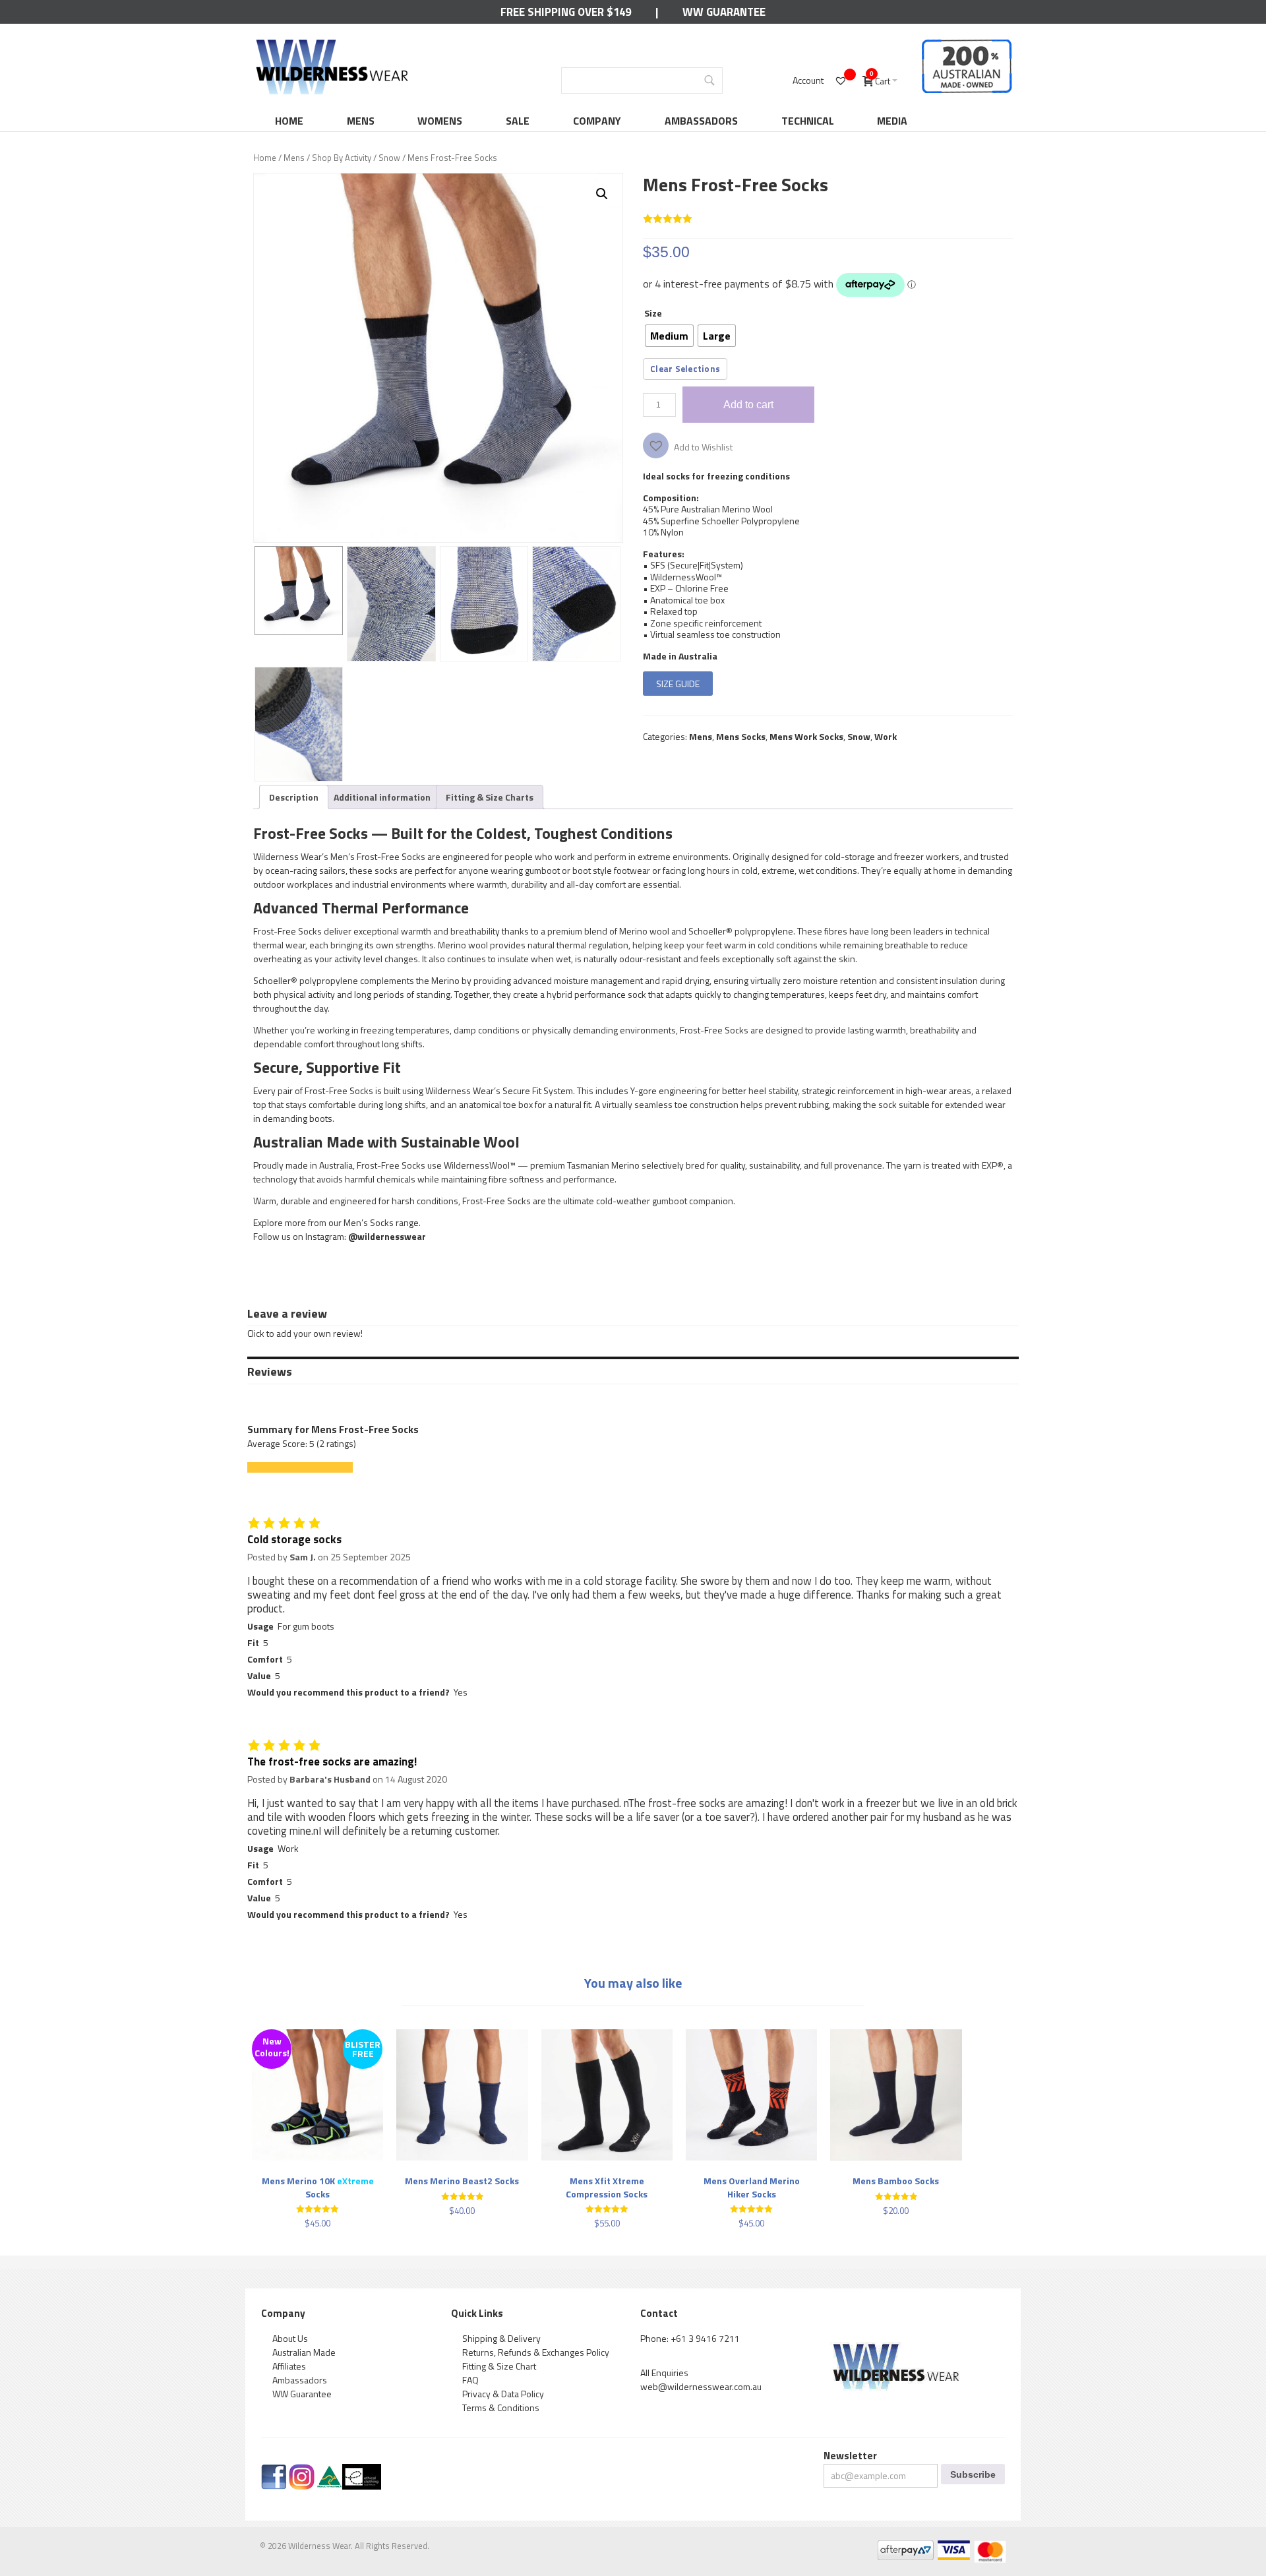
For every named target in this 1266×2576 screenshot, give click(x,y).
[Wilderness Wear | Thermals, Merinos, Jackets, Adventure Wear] (332, 44)
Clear (661, 369)
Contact (659, 2313)
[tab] (294, 797)
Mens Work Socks (806, 736)
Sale (518, 121)
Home (289, 121)
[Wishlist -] (842, 80)
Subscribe (973, 2474)
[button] (602, 194)
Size (653, 313)
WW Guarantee (724, 12)
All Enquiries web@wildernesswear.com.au (701, 2379)
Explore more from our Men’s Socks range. (337, 1222)
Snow (389, 158)
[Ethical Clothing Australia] (362, 2471)
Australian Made (304, 2352)
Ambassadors (701, 121)
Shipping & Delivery (501, 2338)
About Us (290, 2338)
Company (597, 121)
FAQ (470, 2380)
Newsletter (850, 2456)
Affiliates (289, 2366)
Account (808, 80)
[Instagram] (302, 2471)
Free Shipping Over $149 (566, 12)
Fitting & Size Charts (490, 797)
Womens (440, 121)
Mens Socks (741, 736)
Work (886, 736)
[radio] (669, 336)
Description (294, 797)
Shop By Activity (342, 158)
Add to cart (748, 404)
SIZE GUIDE (678, 684)
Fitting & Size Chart (499, 2366)
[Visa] (953, 2547)
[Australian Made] (329, 2471)
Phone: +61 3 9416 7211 (690, 2338)
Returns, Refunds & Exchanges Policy (536, 2352)
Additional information (382, 797)
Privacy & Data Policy (503, 2394)
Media (892, 121)
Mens (361, 121)
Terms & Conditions (501, 2407)
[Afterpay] (905, 2547)
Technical (808, 121)
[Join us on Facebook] (274, 2471)
